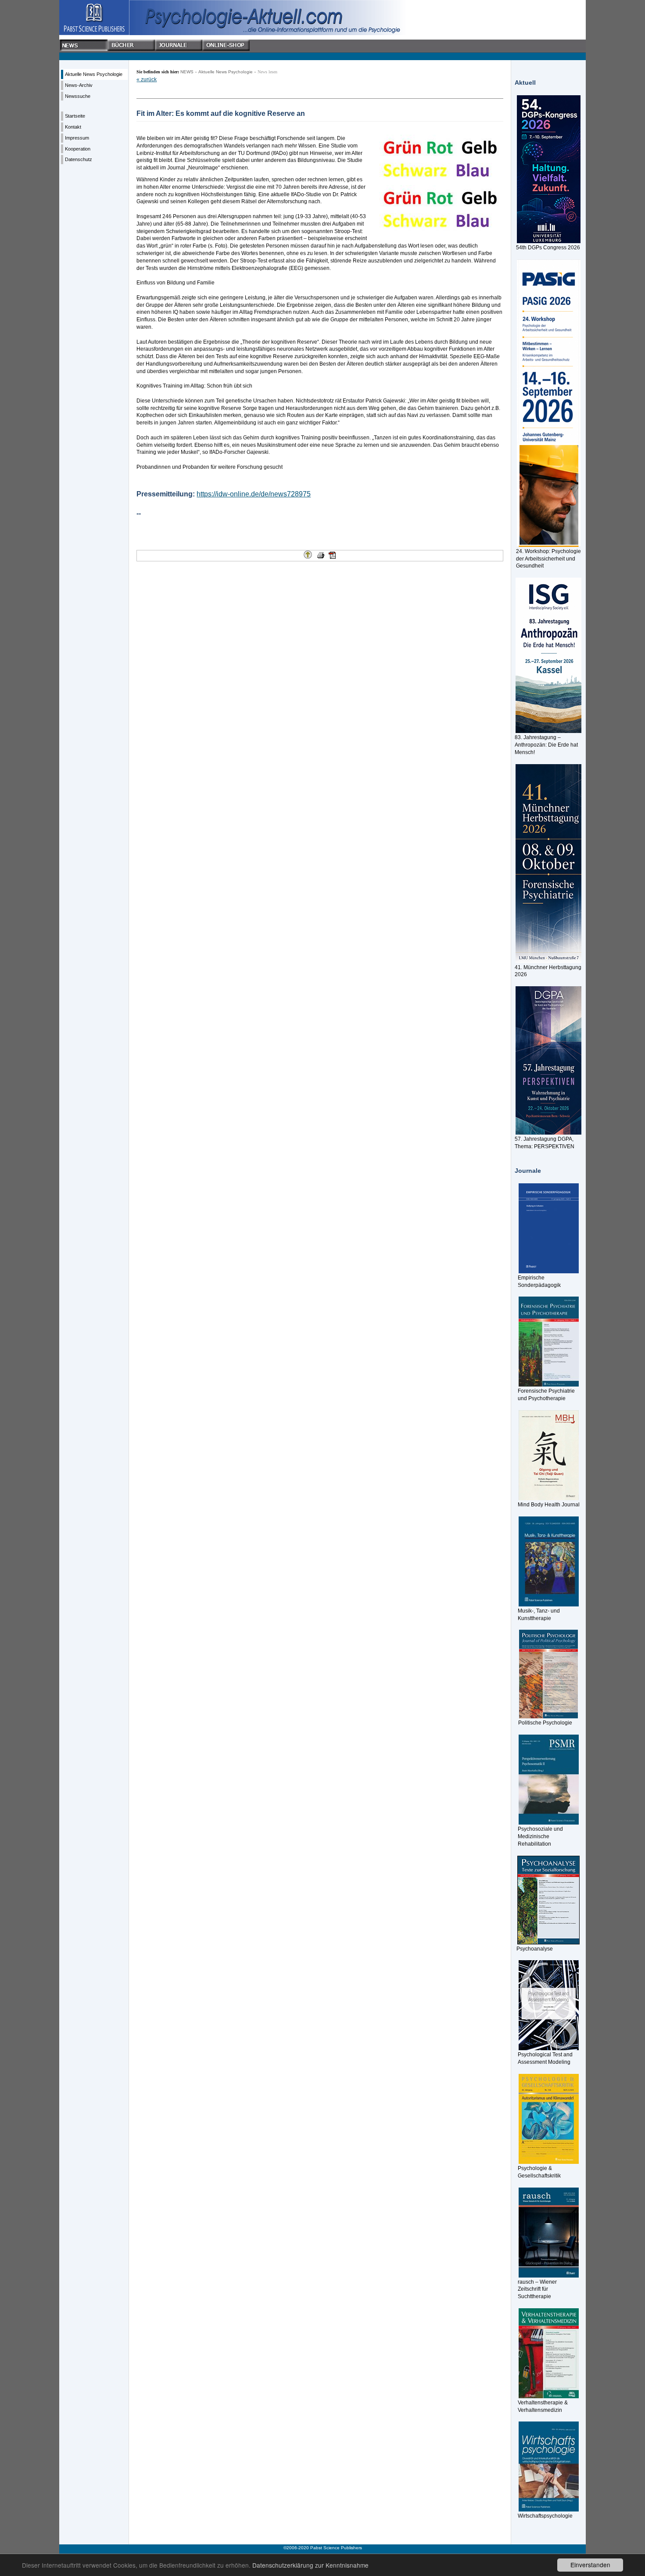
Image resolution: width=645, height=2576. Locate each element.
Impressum (77, 138)
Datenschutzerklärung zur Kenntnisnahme (310, 2565)
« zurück (147, 79)
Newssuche (78, 96)
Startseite (75, 116)
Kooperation (78, 149)
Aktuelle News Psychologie (94, 74)
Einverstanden (590, 2565)
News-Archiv (79, 85)
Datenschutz (79, 159)
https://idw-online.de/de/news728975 (254, 494)
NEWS (187, 72)
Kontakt (73, 127)
